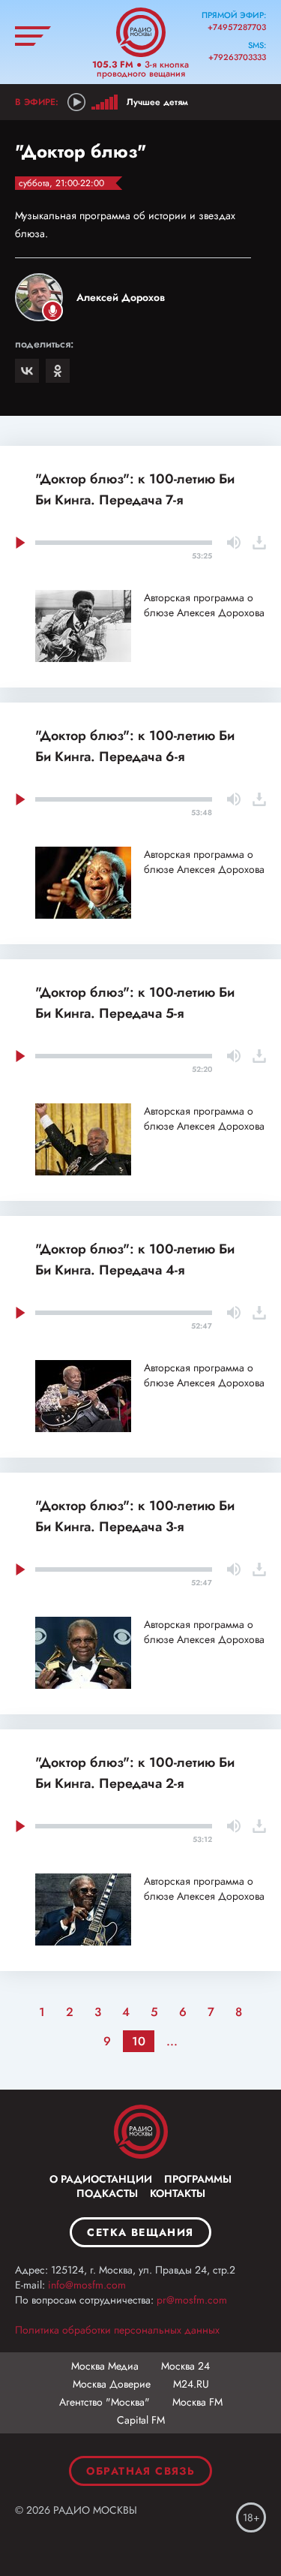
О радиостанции (101, 2179)
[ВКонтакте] (27, 371)
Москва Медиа (105, 2366)
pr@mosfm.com (192, 2300)
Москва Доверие (112, 2384)
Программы (198, 2179)
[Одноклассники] (58, 371)
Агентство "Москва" (105, 2402)
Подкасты (107, 2193)
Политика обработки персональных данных (117, 2330)
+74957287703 (237, 27)
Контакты (178, 2193)
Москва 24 (185, 2366)
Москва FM (197, 2402)
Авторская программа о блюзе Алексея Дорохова (204, 605)
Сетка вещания (140, 2232)
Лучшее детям (157, 102)
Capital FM (141, 2420)
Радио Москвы (141, 32)
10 (139, 2041)
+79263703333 (237, 57)
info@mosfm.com (87, 2285)
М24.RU (191, 2384)
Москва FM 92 (141, 2132)
